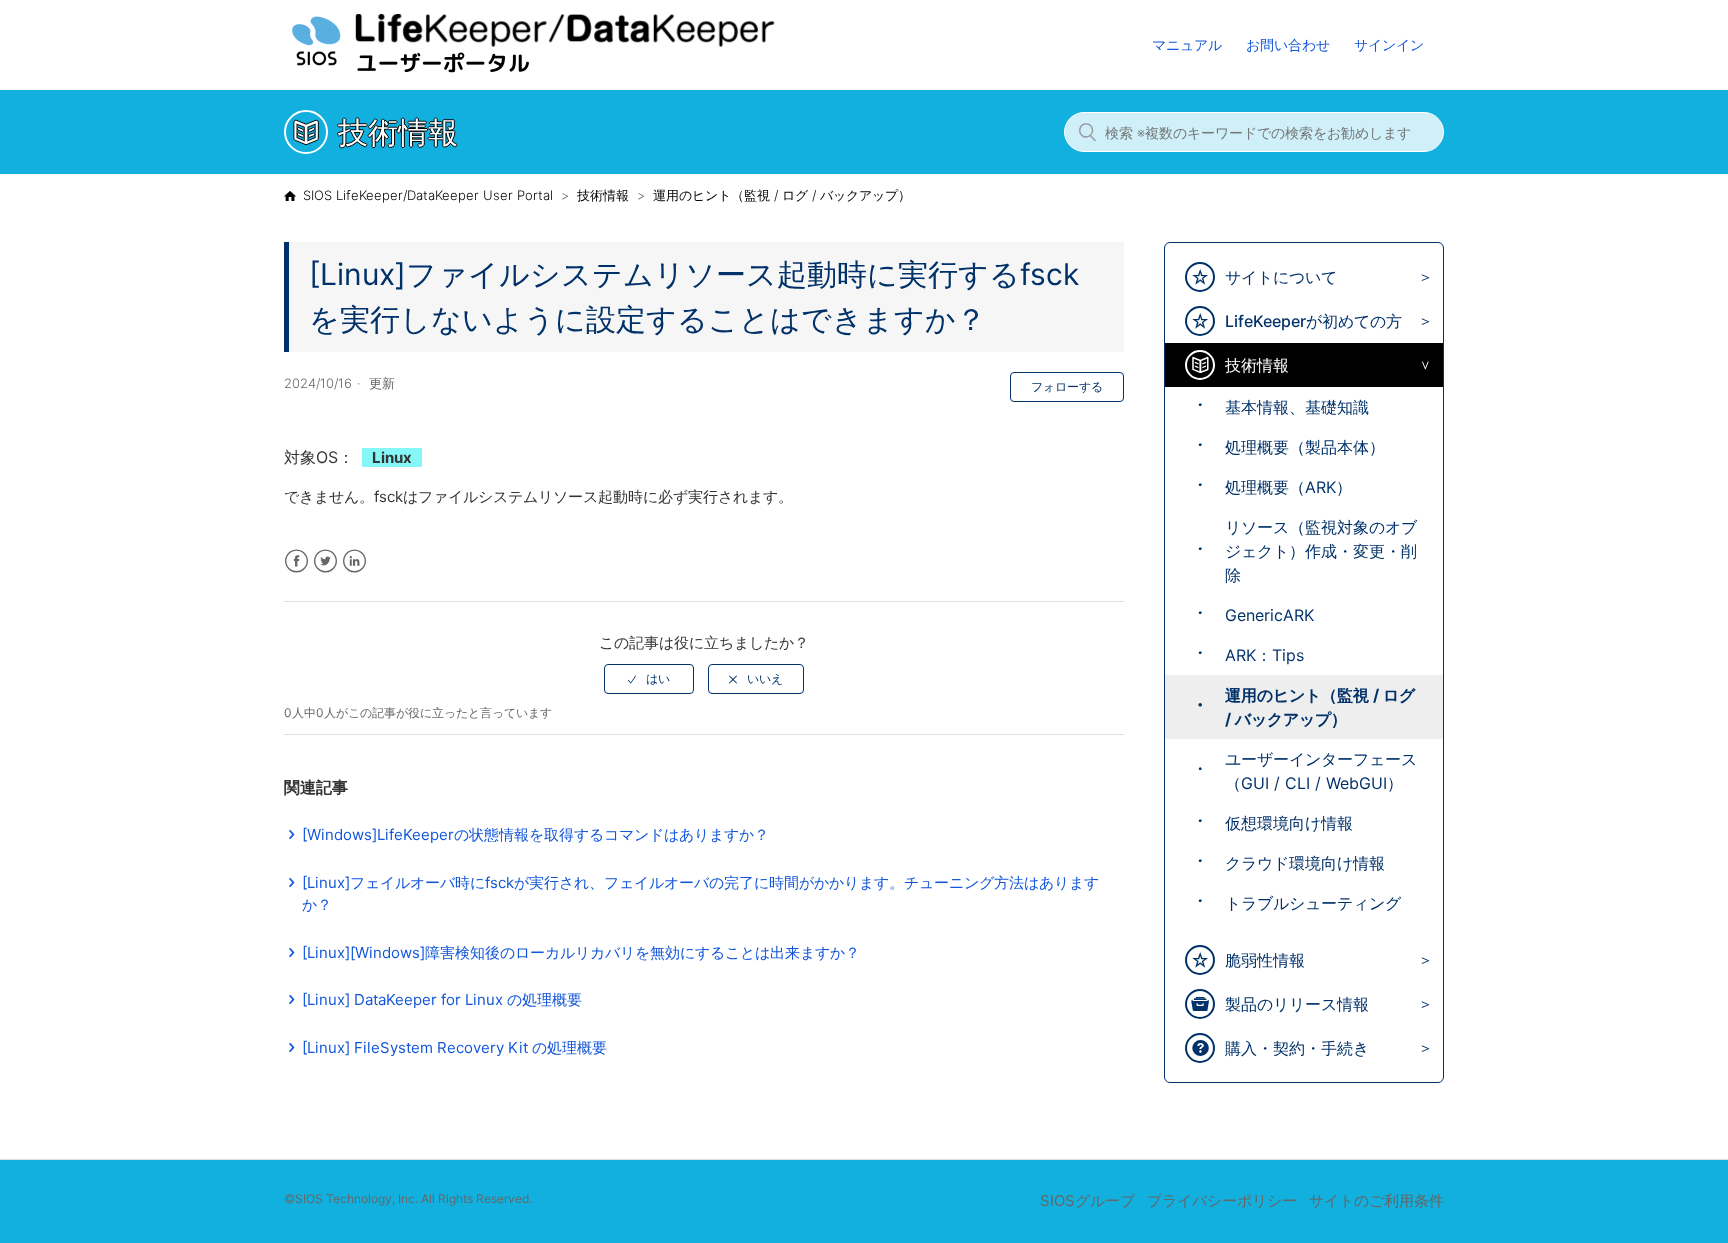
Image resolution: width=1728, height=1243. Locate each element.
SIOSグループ (1087, 1200)
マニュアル (1187, 44)
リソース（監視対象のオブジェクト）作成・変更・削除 (1321, 551)
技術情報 (603, 195)
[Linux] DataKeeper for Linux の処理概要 (442, 999)
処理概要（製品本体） (1305, 447)
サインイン (1389, 44)
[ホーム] (573, 70)
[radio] (649, 679)
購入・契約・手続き (1297, 1048)
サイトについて (1281, 277)
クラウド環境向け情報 (1305, 863)
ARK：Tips (1264, 655)
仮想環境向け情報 (1289, 823)
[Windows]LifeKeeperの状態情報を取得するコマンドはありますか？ (535, 834)
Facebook (296, 561)
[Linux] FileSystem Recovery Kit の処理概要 (454, 1047)
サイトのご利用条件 (1376, 1200)
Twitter (325, 561)
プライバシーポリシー (1222, 1200)
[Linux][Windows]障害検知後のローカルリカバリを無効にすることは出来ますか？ (581, 952)
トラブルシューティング (1313, 903)
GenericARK (1269, 615)
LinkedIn (354, 561)
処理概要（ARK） (1288, 487)
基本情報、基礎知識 (1297, 407)
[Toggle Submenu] (1420, 277)
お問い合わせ (1288, 44)
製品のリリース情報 (1297, 1004)
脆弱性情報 (1265, 960)
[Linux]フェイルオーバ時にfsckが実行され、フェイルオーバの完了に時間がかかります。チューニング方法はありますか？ (700, 894)
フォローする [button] (1067, 386)
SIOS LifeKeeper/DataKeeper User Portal (428, 195)
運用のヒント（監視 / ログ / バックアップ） (782, 195)
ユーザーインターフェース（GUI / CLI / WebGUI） (1321, 771)
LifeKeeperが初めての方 (1313, 321)
